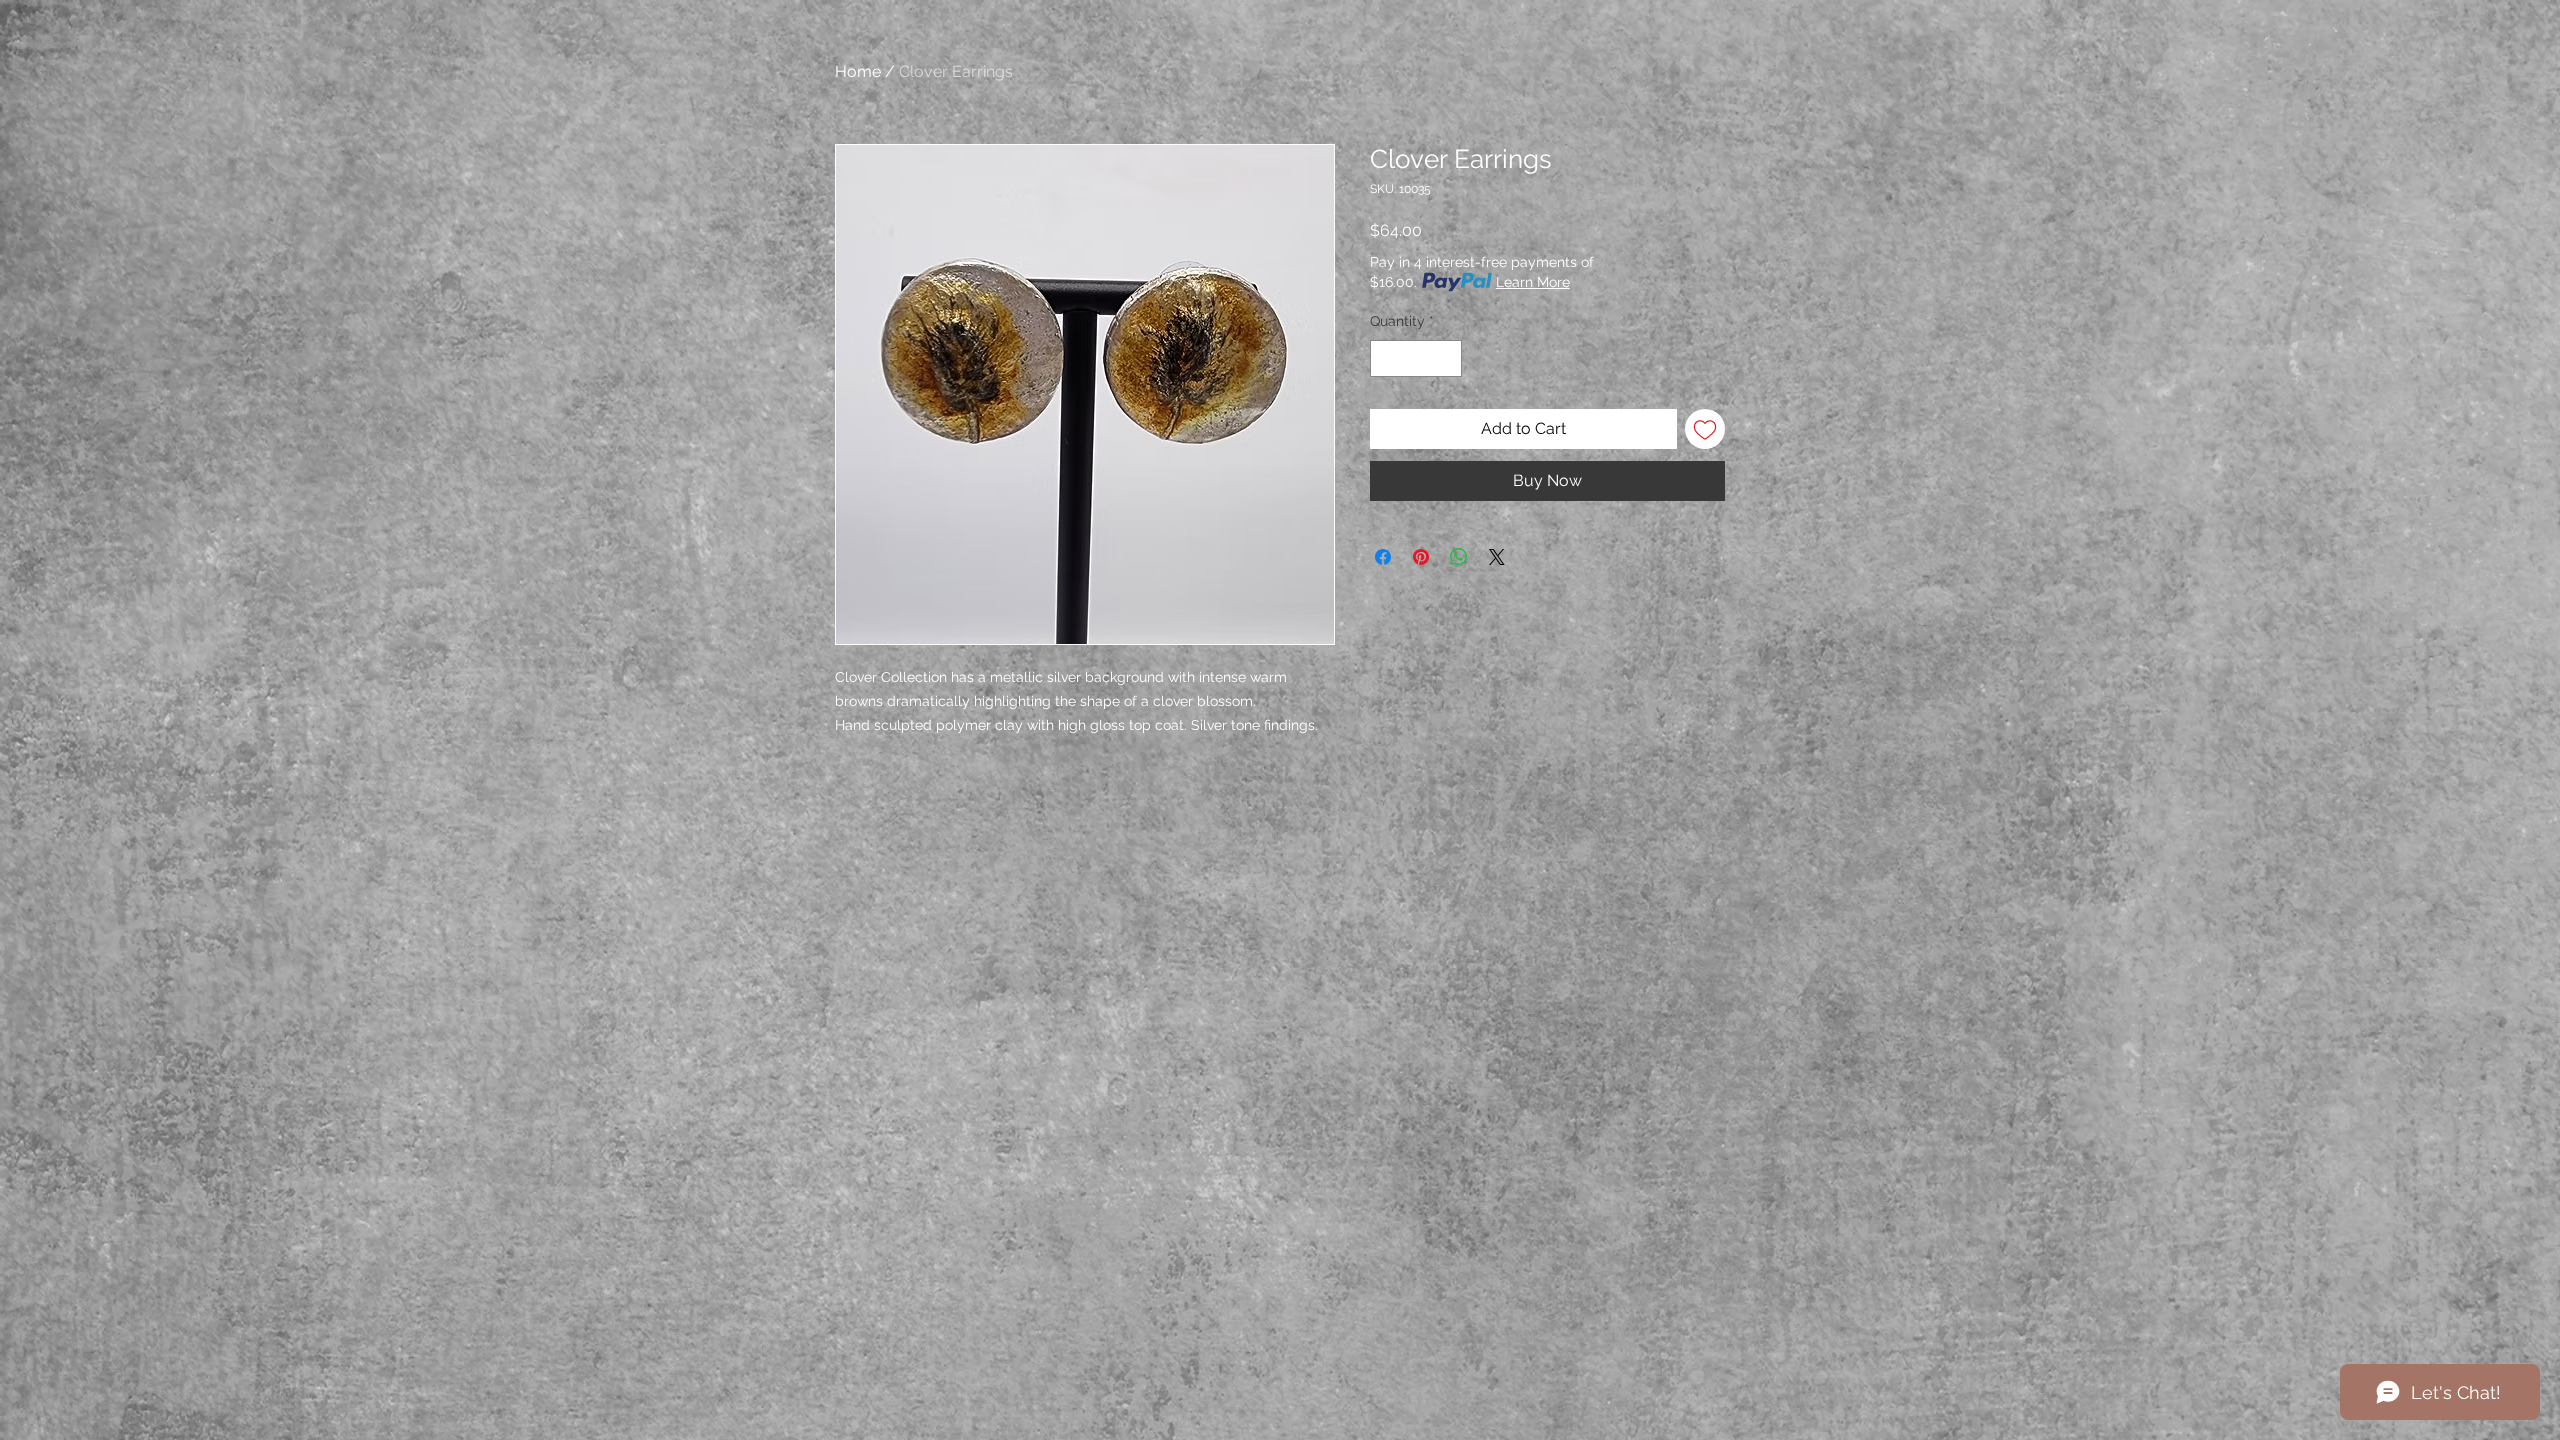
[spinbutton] (1416, 358)
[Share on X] (1497, 557)
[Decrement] (1385, 358)
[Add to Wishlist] (1705, 429)
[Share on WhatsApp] (1459, 557)
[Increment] (1446, 358)
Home (858, 71)
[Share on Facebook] (1383, 557)
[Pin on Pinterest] (1421, 557)
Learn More (1533, 282)
